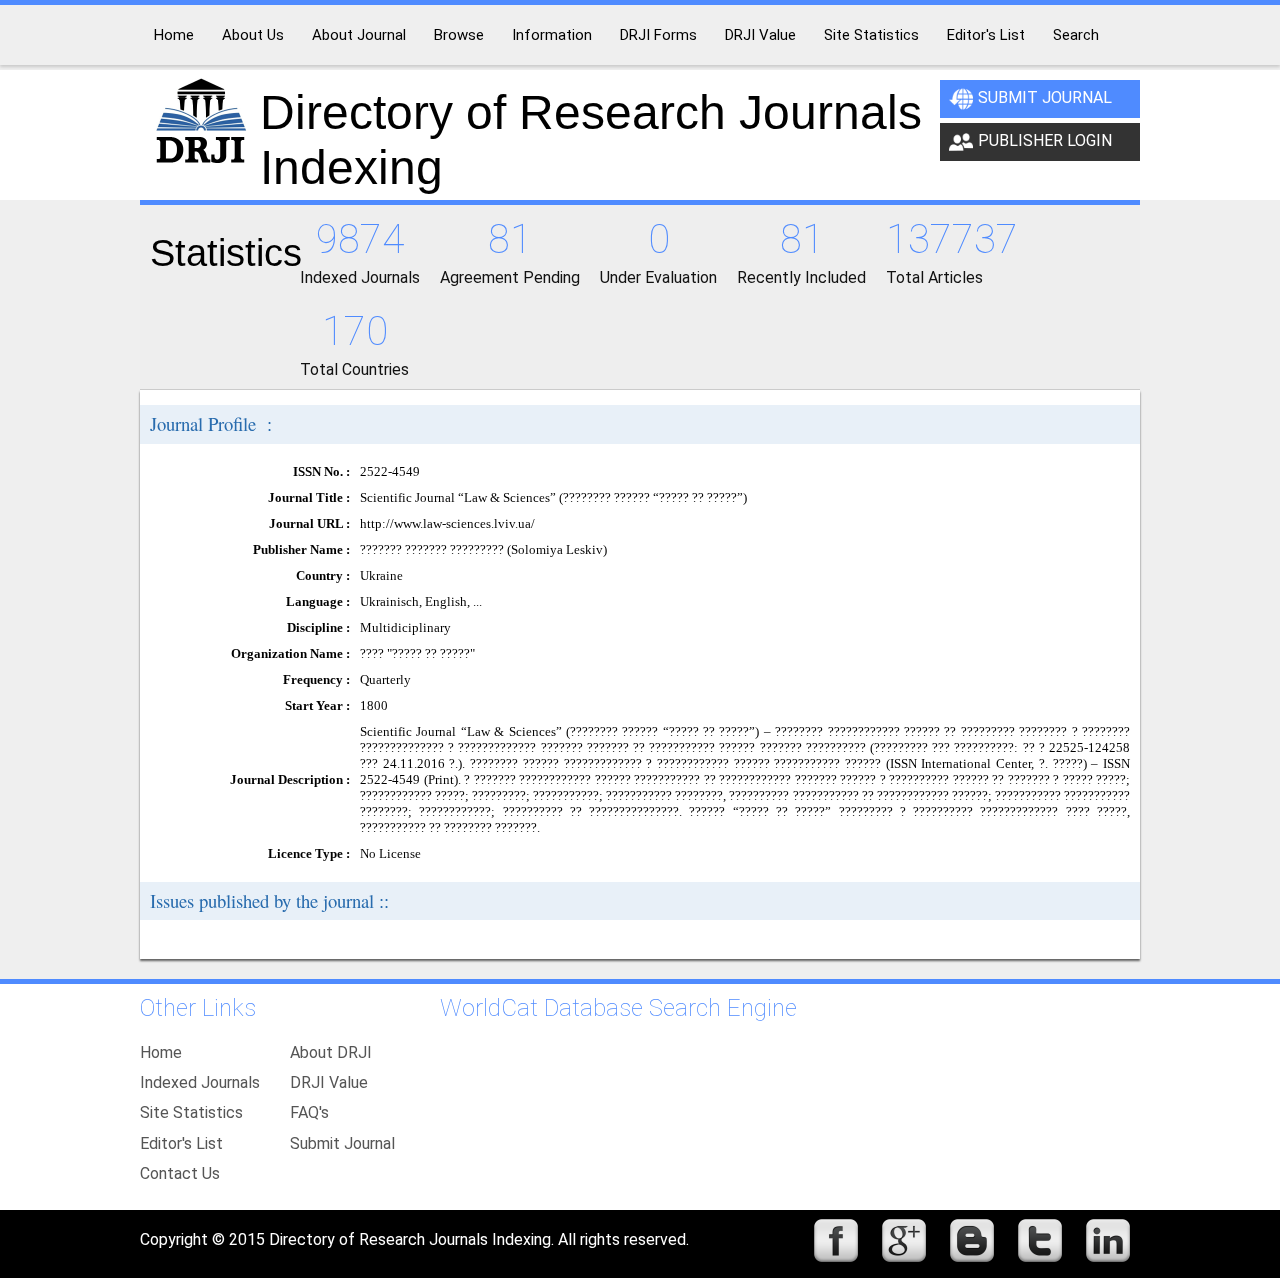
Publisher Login (1045, 140)
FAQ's (309, 1112)
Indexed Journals (200, 1082)
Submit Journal (1045, 97)
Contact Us (180, 1173)
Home (161, 1052)
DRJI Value (329, 1082)
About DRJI (331, 1052)
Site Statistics (191, 1112)
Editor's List (181, 1143)
